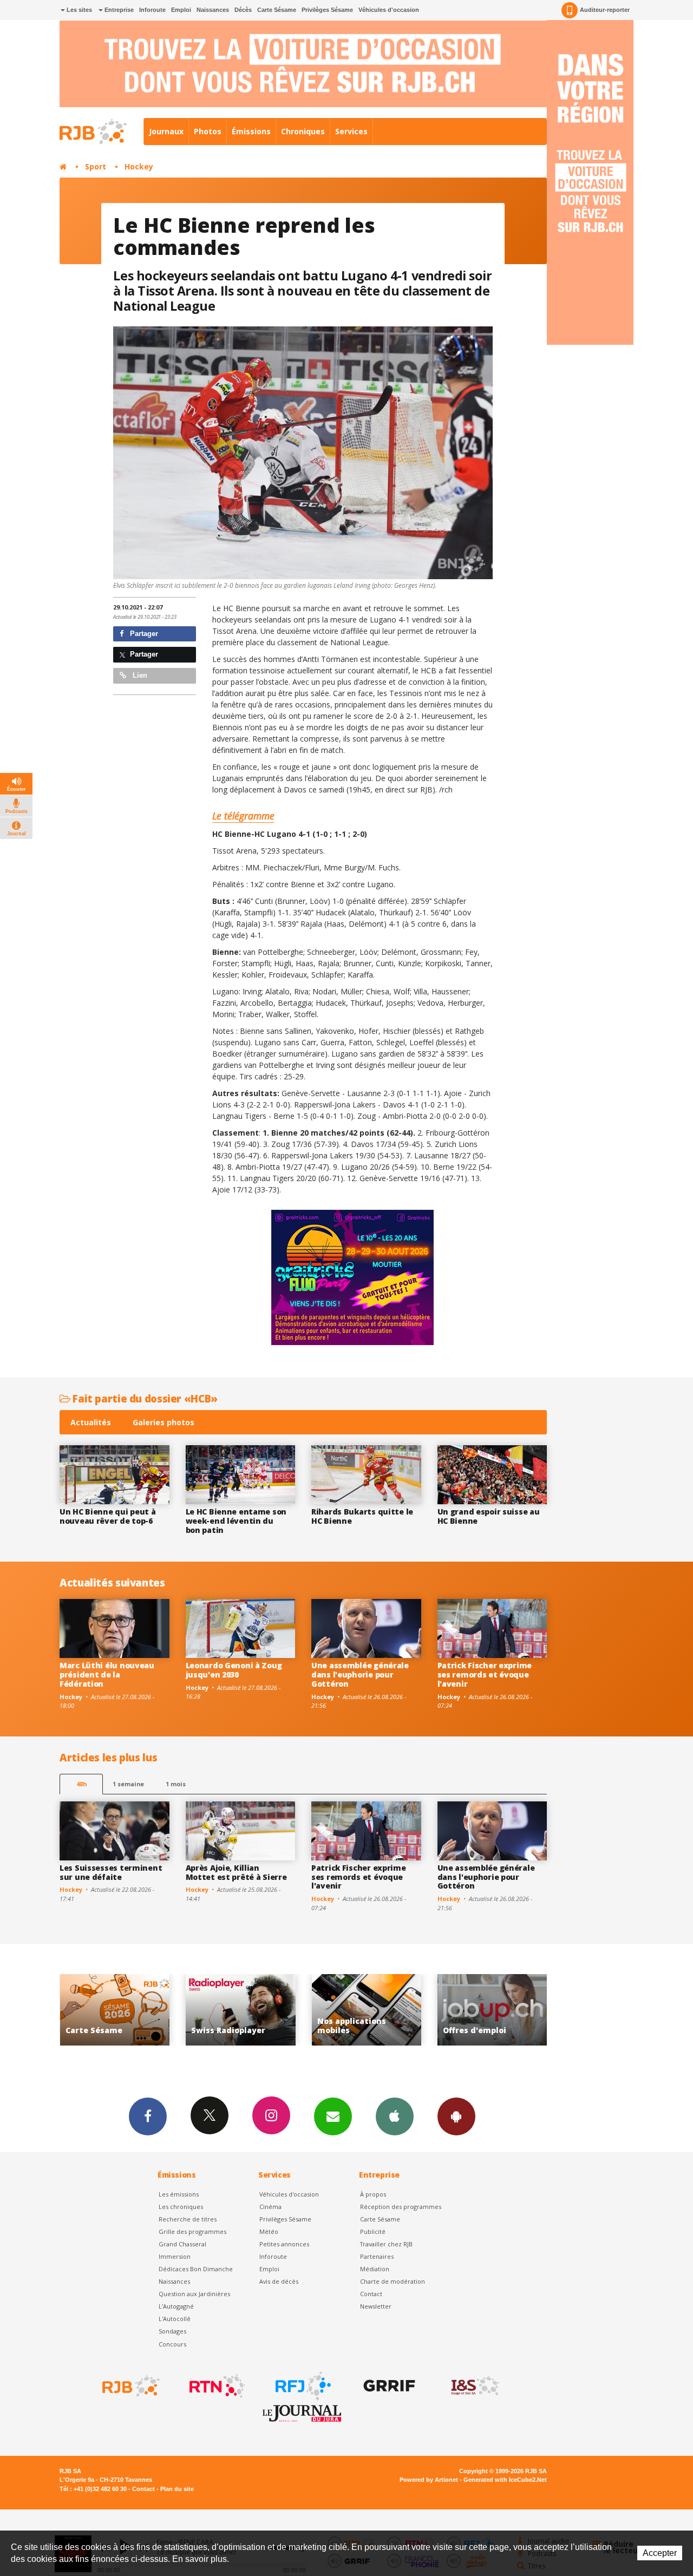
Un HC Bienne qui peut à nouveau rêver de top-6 (108, 1516)
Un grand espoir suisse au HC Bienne (489, 1516)
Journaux (166, 131)
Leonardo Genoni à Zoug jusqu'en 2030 (234, 1670)
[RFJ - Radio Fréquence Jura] (302, 2386)
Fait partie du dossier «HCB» (144, 1398)
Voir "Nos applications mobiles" (241, 2010)
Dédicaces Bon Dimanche (196, 2269)
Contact (371, 2294)
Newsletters (333, 2116)
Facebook (148, 2116)
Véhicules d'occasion (389, 10)
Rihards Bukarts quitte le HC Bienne (362, 1516)
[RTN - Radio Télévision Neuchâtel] (216, 2386)
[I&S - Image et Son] (474, 2386)
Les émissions (179, 2194)
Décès (243, 10)
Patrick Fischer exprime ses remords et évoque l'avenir (485, 1674)
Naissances (213, 10)
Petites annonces (284, 2244)
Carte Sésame (277, 10)
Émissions (251, 131)
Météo (269, 2231)
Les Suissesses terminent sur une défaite (111, 1872)
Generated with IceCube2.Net (505, 2480)
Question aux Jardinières (194, 2294)
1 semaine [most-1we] (128, 1784)
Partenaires (377, 2256)
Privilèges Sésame (327, 10)
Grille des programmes (192, 2231)
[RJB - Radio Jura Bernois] (130, 2386)
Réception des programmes (401, 2207)
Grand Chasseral (182, 2244)
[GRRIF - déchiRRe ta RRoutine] (388, 2386)
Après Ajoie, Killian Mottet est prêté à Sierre (236, 1872)
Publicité (373, 2231)
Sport (96, 166)
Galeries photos (164, 1422)
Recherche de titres (188, 2219)
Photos (208, 131)
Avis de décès (279, 2281)
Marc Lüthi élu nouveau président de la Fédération (107, 1674)
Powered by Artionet (429, 2480)
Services (351, 131)
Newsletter (376, 2306)
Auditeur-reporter (605, 10)
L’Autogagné (176, 2306)
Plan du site (177, 2489)
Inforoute (152, 10)
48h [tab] (81, 1784)
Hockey (139, 166)
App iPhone (395, 2116)
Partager (143, 634)
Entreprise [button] (118, 10)
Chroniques (303, 131)
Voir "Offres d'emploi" (366, 2010)
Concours (172, 2344)
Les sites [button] (79, 10)
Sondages (172, 2331)
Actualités (91, 1422)
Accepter (660, 2553)
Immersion (175, 2256)
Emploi (181, 10)
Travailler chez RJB (386, 2244)
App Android (456, 2116)
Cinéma (270, 2207)
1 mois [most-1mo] (176, 1784)
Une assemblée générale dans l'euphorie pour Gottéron (360, 1674)
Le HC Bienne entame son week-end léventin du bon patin (236, 1521)
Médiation (375, 2269)
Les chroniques (181, 2207)
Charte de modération (393, 2281)
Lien (139, 675)
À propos (373, 2194)
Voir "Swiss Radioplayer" (115, 2010)
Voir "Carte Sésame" (492, 2010)
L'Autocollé (175, 2319)
